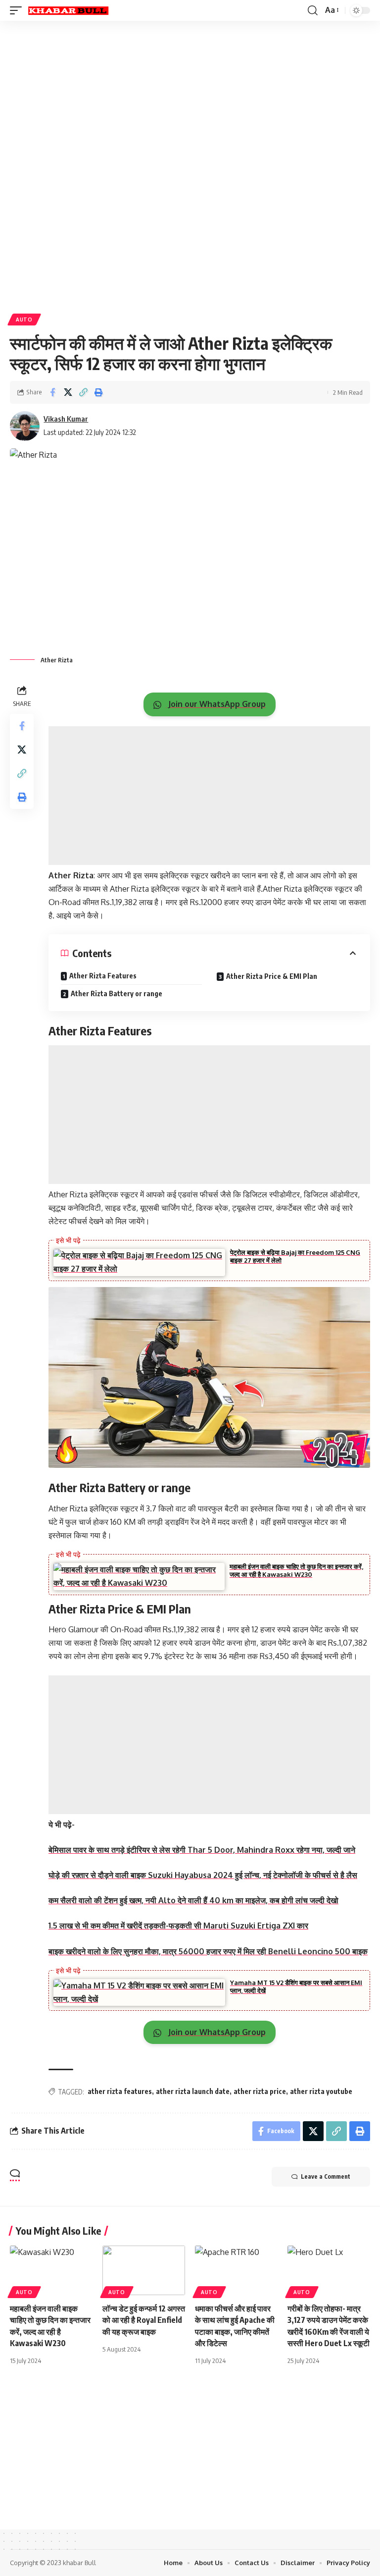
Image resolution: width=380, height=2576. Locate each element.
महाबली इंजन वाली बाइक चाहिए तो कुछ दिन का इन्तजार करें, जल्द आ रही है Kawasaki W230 (296, 1570)
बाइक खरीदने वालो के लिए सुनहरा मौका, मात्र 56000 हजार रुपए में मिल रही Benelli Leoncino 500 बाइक (208, 1951)
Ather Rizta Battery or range (117, 993)
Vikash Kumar (66, 419)
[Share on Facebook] (52, 392)
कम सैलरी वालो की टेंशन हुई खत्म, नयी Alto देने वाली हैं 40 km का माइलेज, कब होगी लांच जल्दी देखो (193, 1900)
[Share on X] (68, 392)
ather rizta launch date (193, 2091)
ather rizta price (260, 2091)
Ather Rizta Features (103, 976)
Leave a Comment (326, 2176)
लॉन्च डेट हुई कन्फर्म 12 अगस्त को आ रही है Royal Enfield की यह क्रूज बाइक (144, 2320)
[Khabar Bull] (68, 10)
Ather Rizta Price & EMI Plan (272, 976)
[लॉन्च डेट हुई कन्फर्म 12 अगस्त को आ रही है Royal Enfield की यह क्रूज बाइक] (144, 2270)
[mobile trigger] (18, 10)
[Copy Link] (83, 392)
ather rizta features (120, 2091)
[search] (313, 10)
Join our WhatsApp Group (216, 704)
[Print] (98, 392)
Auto (24, 320)
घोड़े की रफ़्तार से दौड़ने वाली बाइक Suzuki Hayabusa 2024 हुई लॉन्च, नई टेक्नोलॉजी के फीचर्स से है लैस (203, 1875)
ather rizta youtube (321, 2091)
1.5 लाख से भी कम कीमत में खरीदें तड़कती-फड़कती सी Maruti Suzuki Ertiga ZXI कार (178, 1926)
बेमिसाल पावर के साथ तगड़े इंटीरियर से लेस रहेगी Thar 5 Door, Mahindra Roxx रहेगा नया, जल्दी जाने (202, 1850)
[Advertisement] (190, 98)
